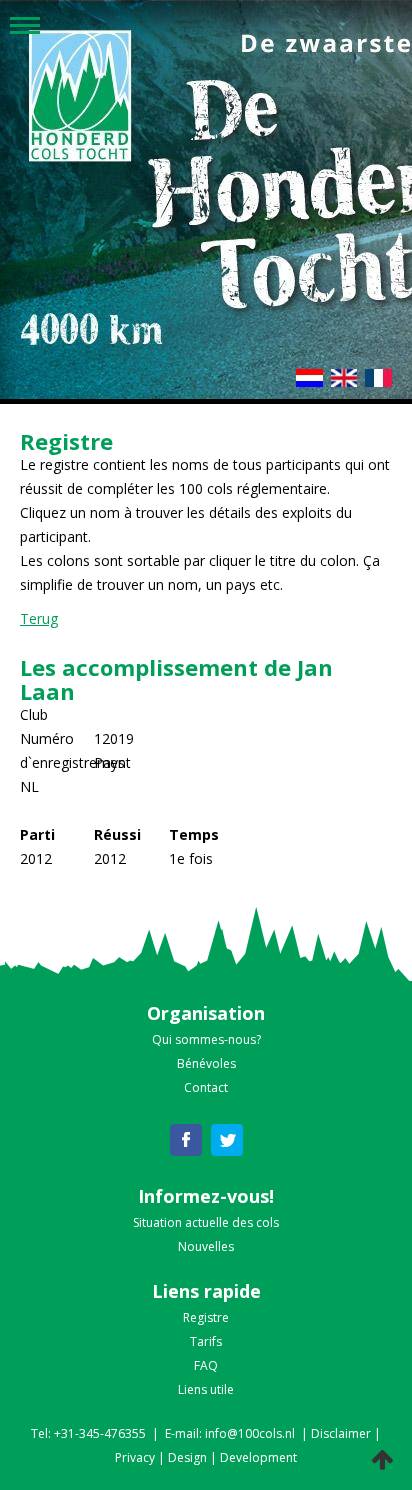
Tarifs (206, 1341)
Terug (39, 618)
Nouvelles (206, 1246)
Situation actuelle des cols (206, 1222)
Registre (206, 1317)
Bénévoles (206, 1063)
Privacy (135, 1457)
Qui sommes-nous (204, 1039)
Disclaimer (341, 1433)
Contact (206, 1087)
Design (187, 1457)
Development (258, 1457)
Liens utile (206, 1389)
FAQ (206, 1365)
